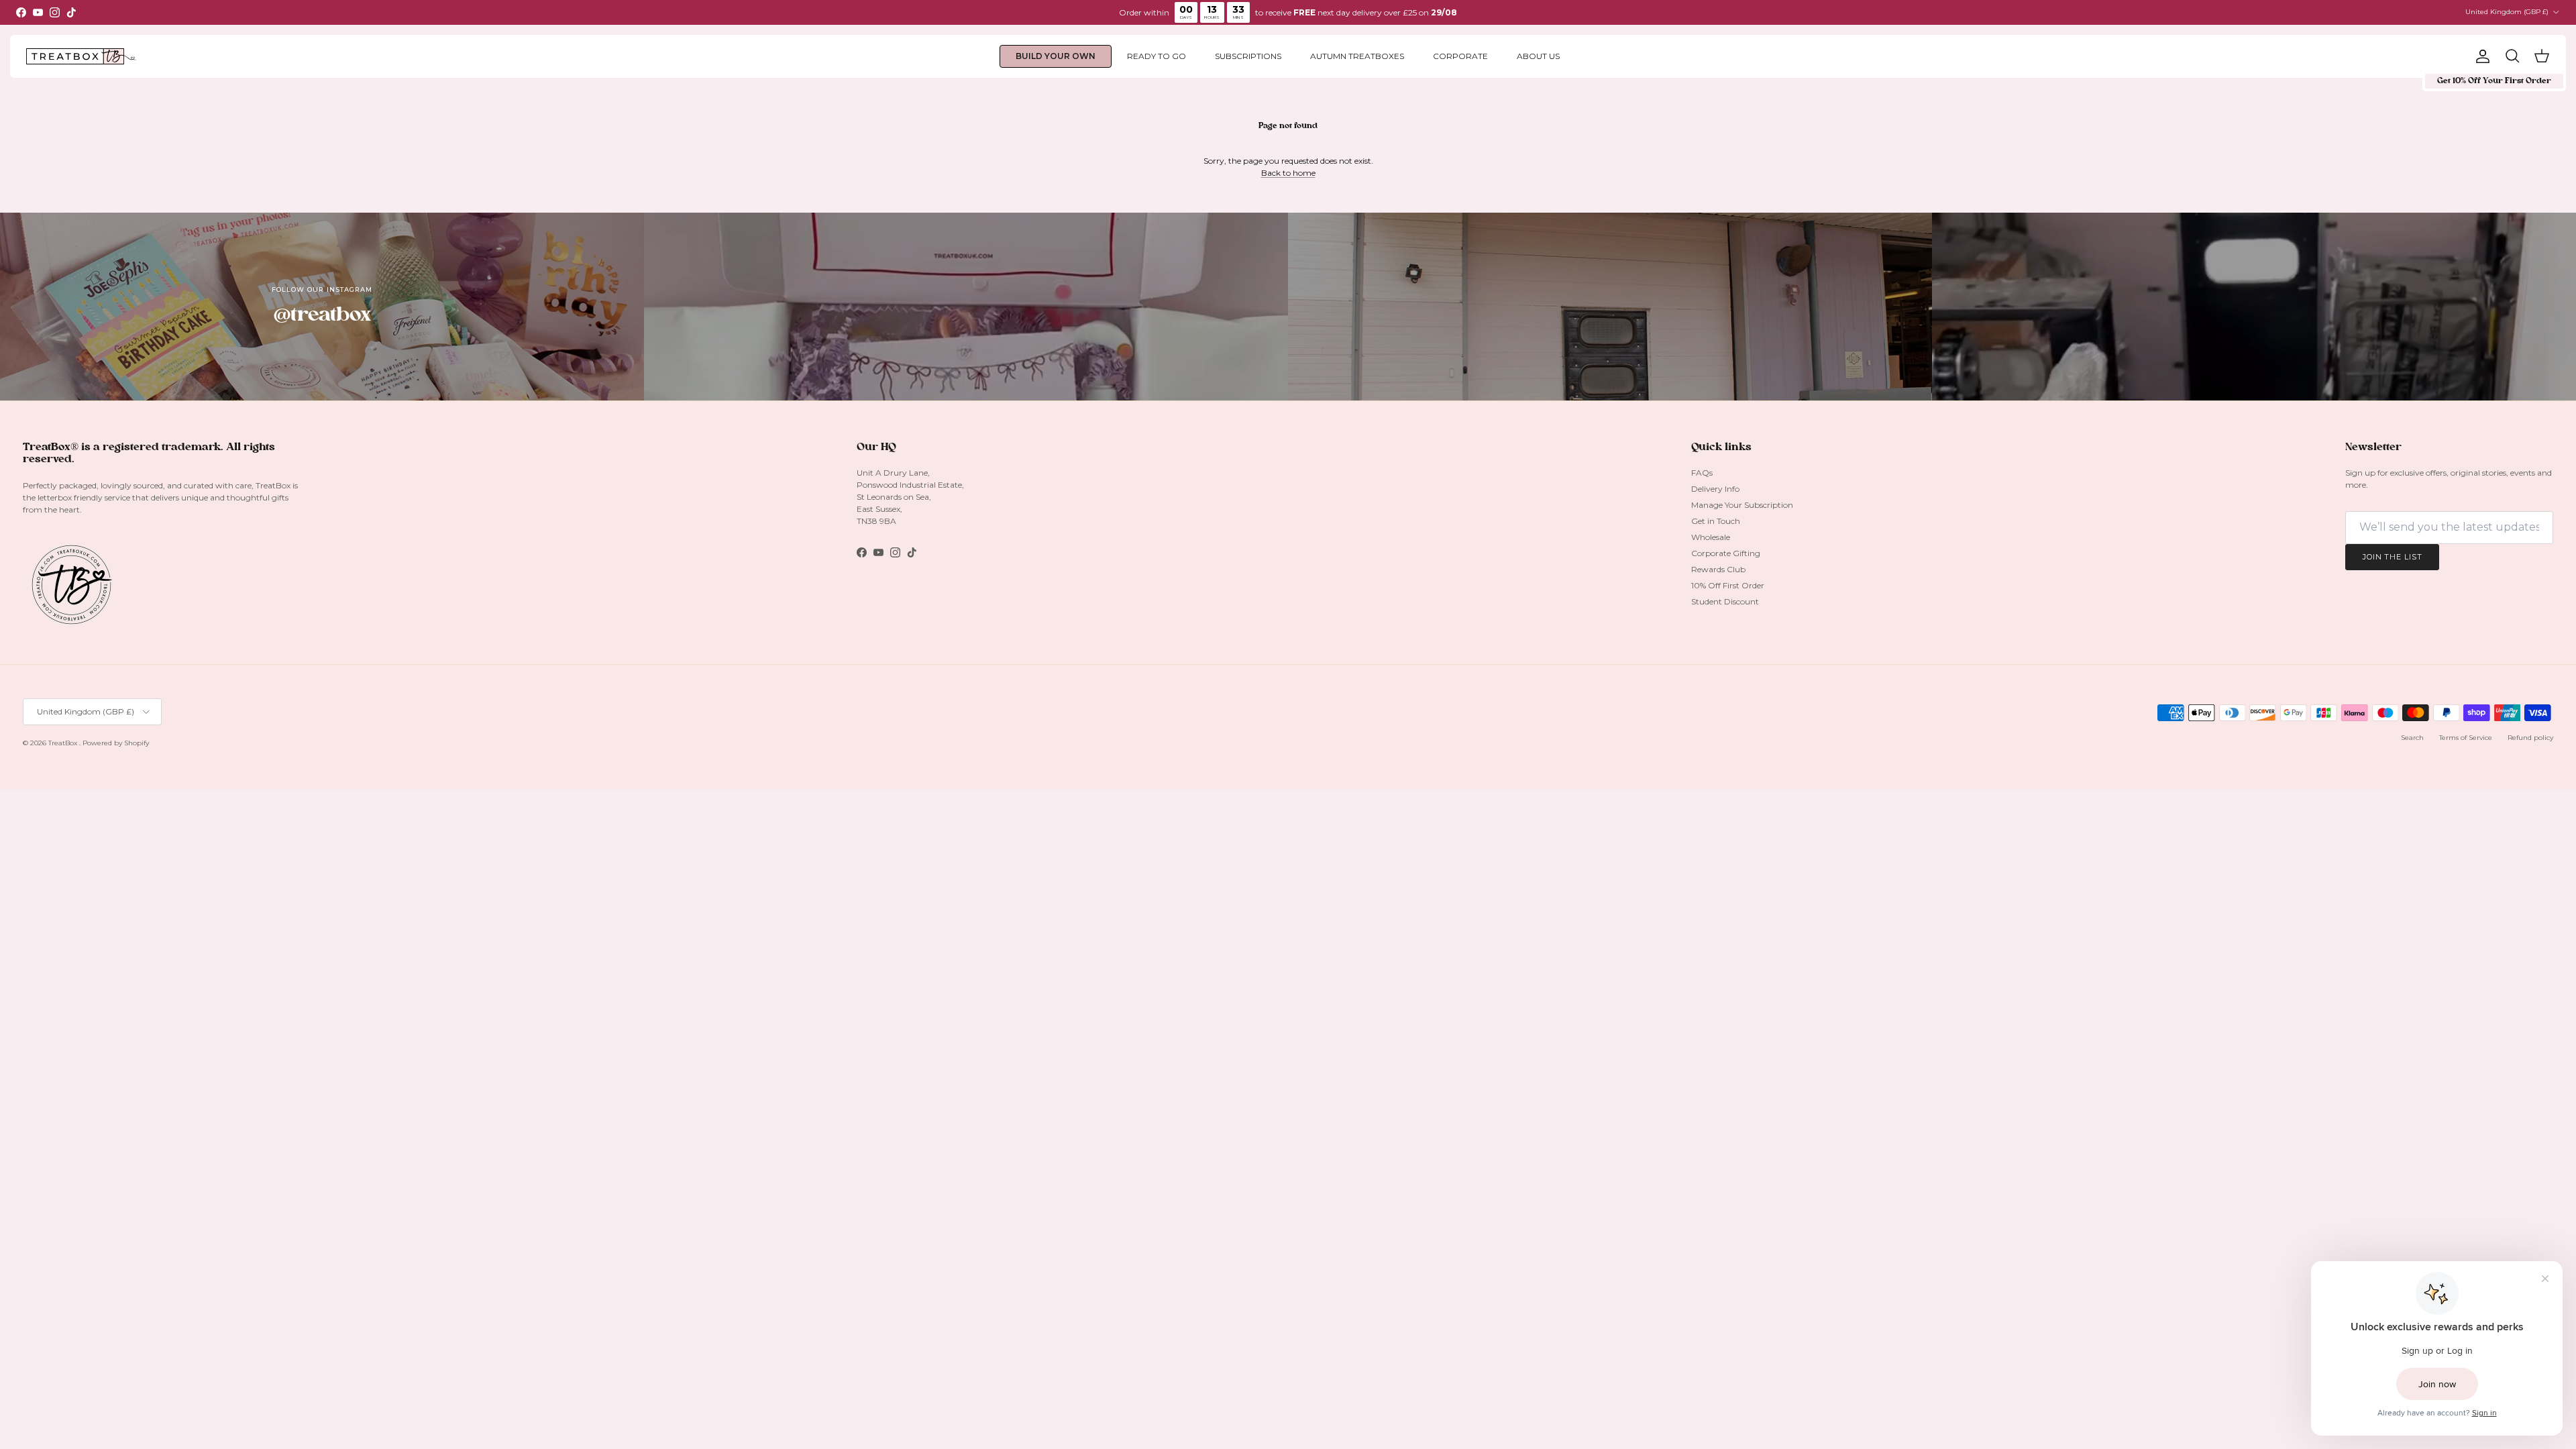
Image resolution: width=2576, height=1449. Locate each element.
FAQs (1702, 473)
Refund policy (2530, 738)
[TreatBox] (82, 57)
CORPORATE (1460, 56)
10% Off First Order (1728, 585)
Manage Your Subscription (1742, 505)
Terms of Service (2466, 738)
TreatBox (64, 743)
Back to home (1288, 173)
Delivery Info (1715, 489)
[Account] (2480, 56)
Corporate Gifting (1726, 553)
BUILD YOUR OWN (1056, 56)
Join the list (2392, 557)
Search (2412, 738)
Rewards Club (1718, 569)
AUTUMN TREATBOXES (1357, 56)
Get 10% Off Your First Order (2494, 81)
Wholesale (1711, 537)
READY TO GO (1157, 56)
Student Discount (1725, 601)
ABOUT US (1538, 56)
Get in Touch (1716, 521)
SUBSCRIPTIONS (1248, 56)
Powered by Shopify (116, 743)
